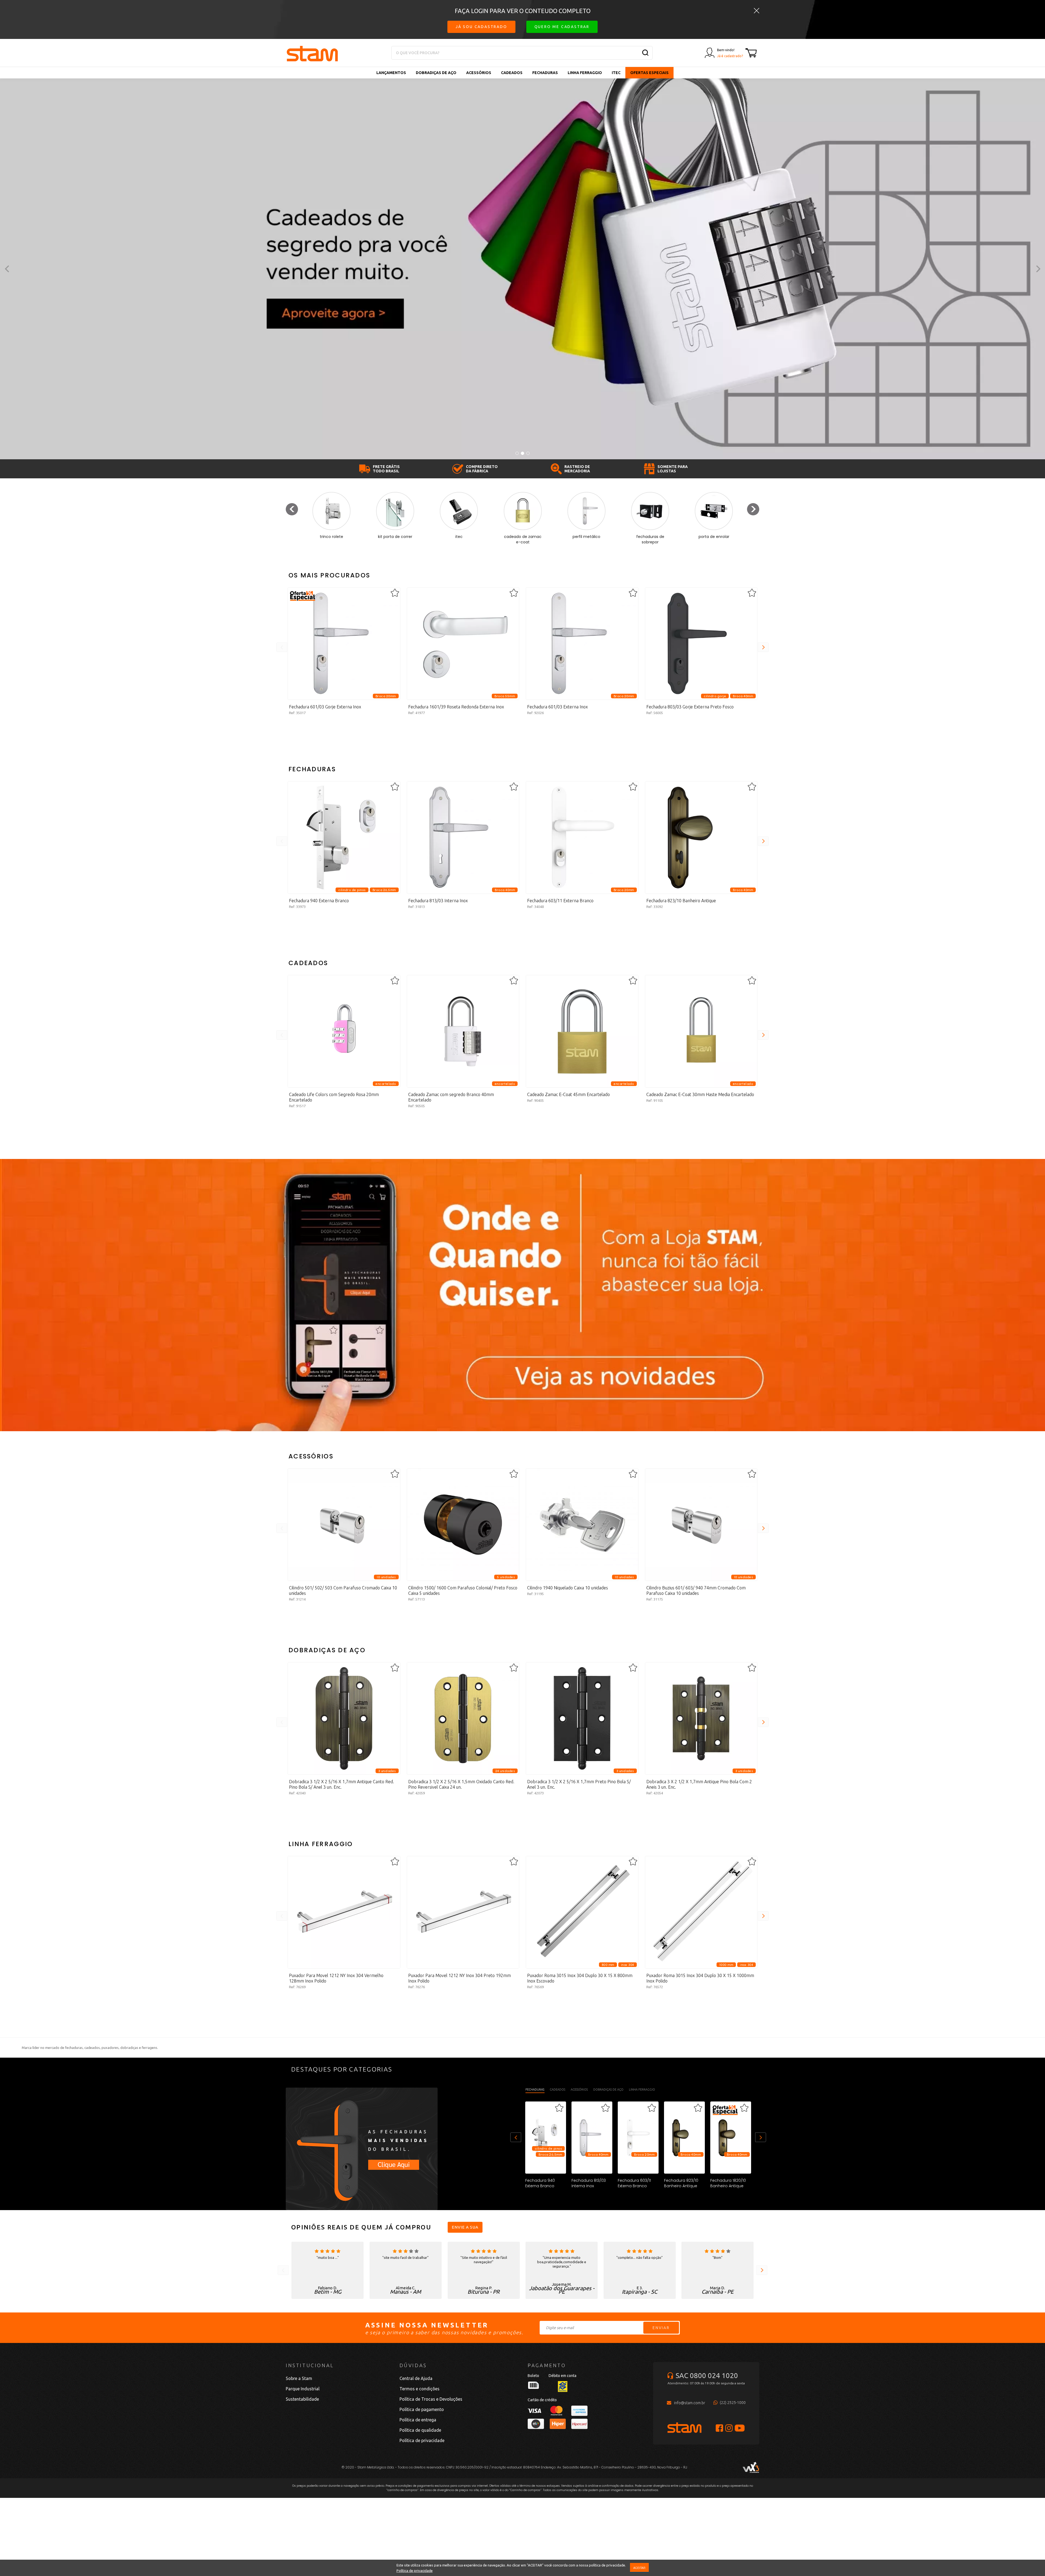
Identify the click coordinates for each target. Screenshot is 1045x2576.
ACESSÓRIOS (479, 73)
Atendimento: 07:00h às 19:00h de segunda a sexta (706, 2383)
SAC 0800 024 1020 (707, 2375)
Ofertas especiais (649, 73)
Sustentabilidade (302, 2399)
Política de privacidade (415, 2571)
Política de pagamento (422, 2409)
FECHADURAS (545, 73)
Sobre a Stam (299, 2378)
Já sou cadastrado (481, 27)
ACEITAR (639, 2568)
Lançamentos (391, 73)
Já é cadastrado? (730, 56)
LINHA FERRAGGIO (585, 73)
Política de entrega (418, 2420)
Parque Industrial (303, 2389)
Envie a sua (465, 2227)
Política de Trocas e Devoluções (431, 2399)
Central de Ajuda (416, 2378)
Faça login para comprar (344, 737)
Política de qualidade (420, 2430)
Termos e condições (419, 2389)
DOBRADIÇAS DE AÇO (436, 73)
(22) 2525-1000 (733, 2403)
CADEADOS (512, 73)
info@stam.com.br (690, 2403)
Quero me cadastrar (562, 27)
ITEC (616, 73)
